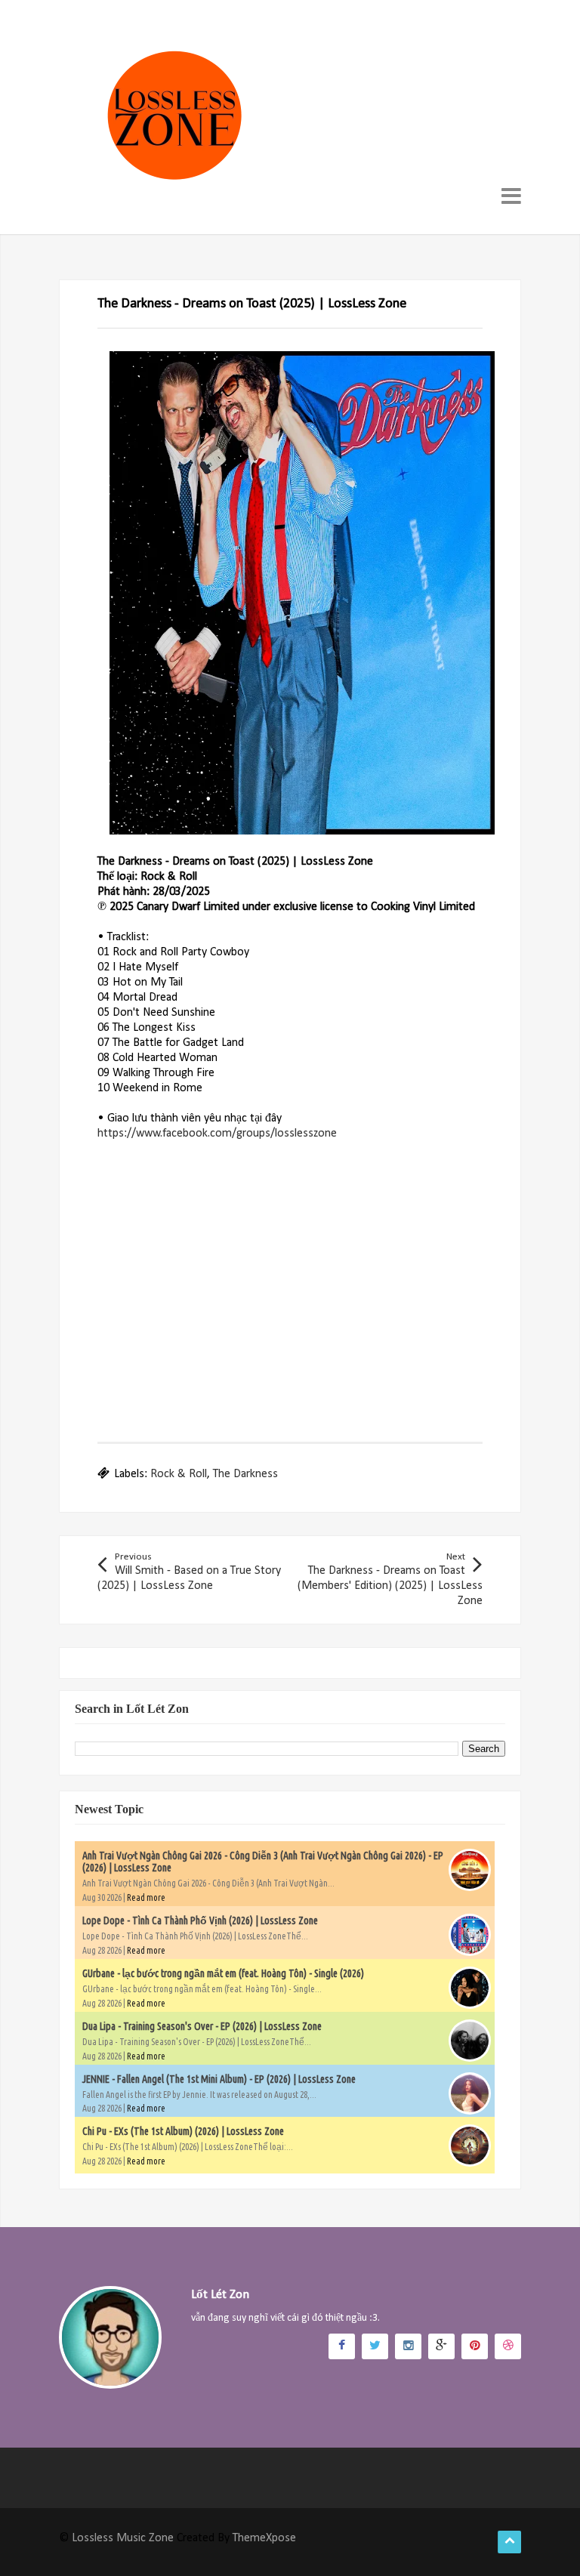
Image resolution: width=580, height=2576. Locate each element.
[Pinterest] (475, 2346)
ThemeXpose (264, 2538)
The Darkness (245, 1474)
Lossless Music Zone (123, 2538)
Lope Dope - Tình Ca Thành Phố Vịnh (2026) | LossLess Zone (200, 1920)
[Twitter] (375, 2346)
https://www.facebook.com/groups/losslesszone (217, 1134)
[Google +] (441, 2346)
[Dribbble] (508, 2346)
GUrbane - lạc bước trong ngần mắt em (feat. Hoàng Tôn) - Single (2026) (223, 1973)
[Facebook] (342, 2346)
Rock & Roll (179, 1474)
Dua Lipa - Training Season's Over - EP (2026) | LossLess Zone (202, 2026)
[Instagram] (408, 2346)
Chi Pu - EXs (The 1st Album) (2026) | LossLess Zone (183, 2131)
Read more (146, 1897)
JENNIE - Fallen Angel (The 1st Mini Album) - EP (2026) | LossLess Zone (219, 2079)
